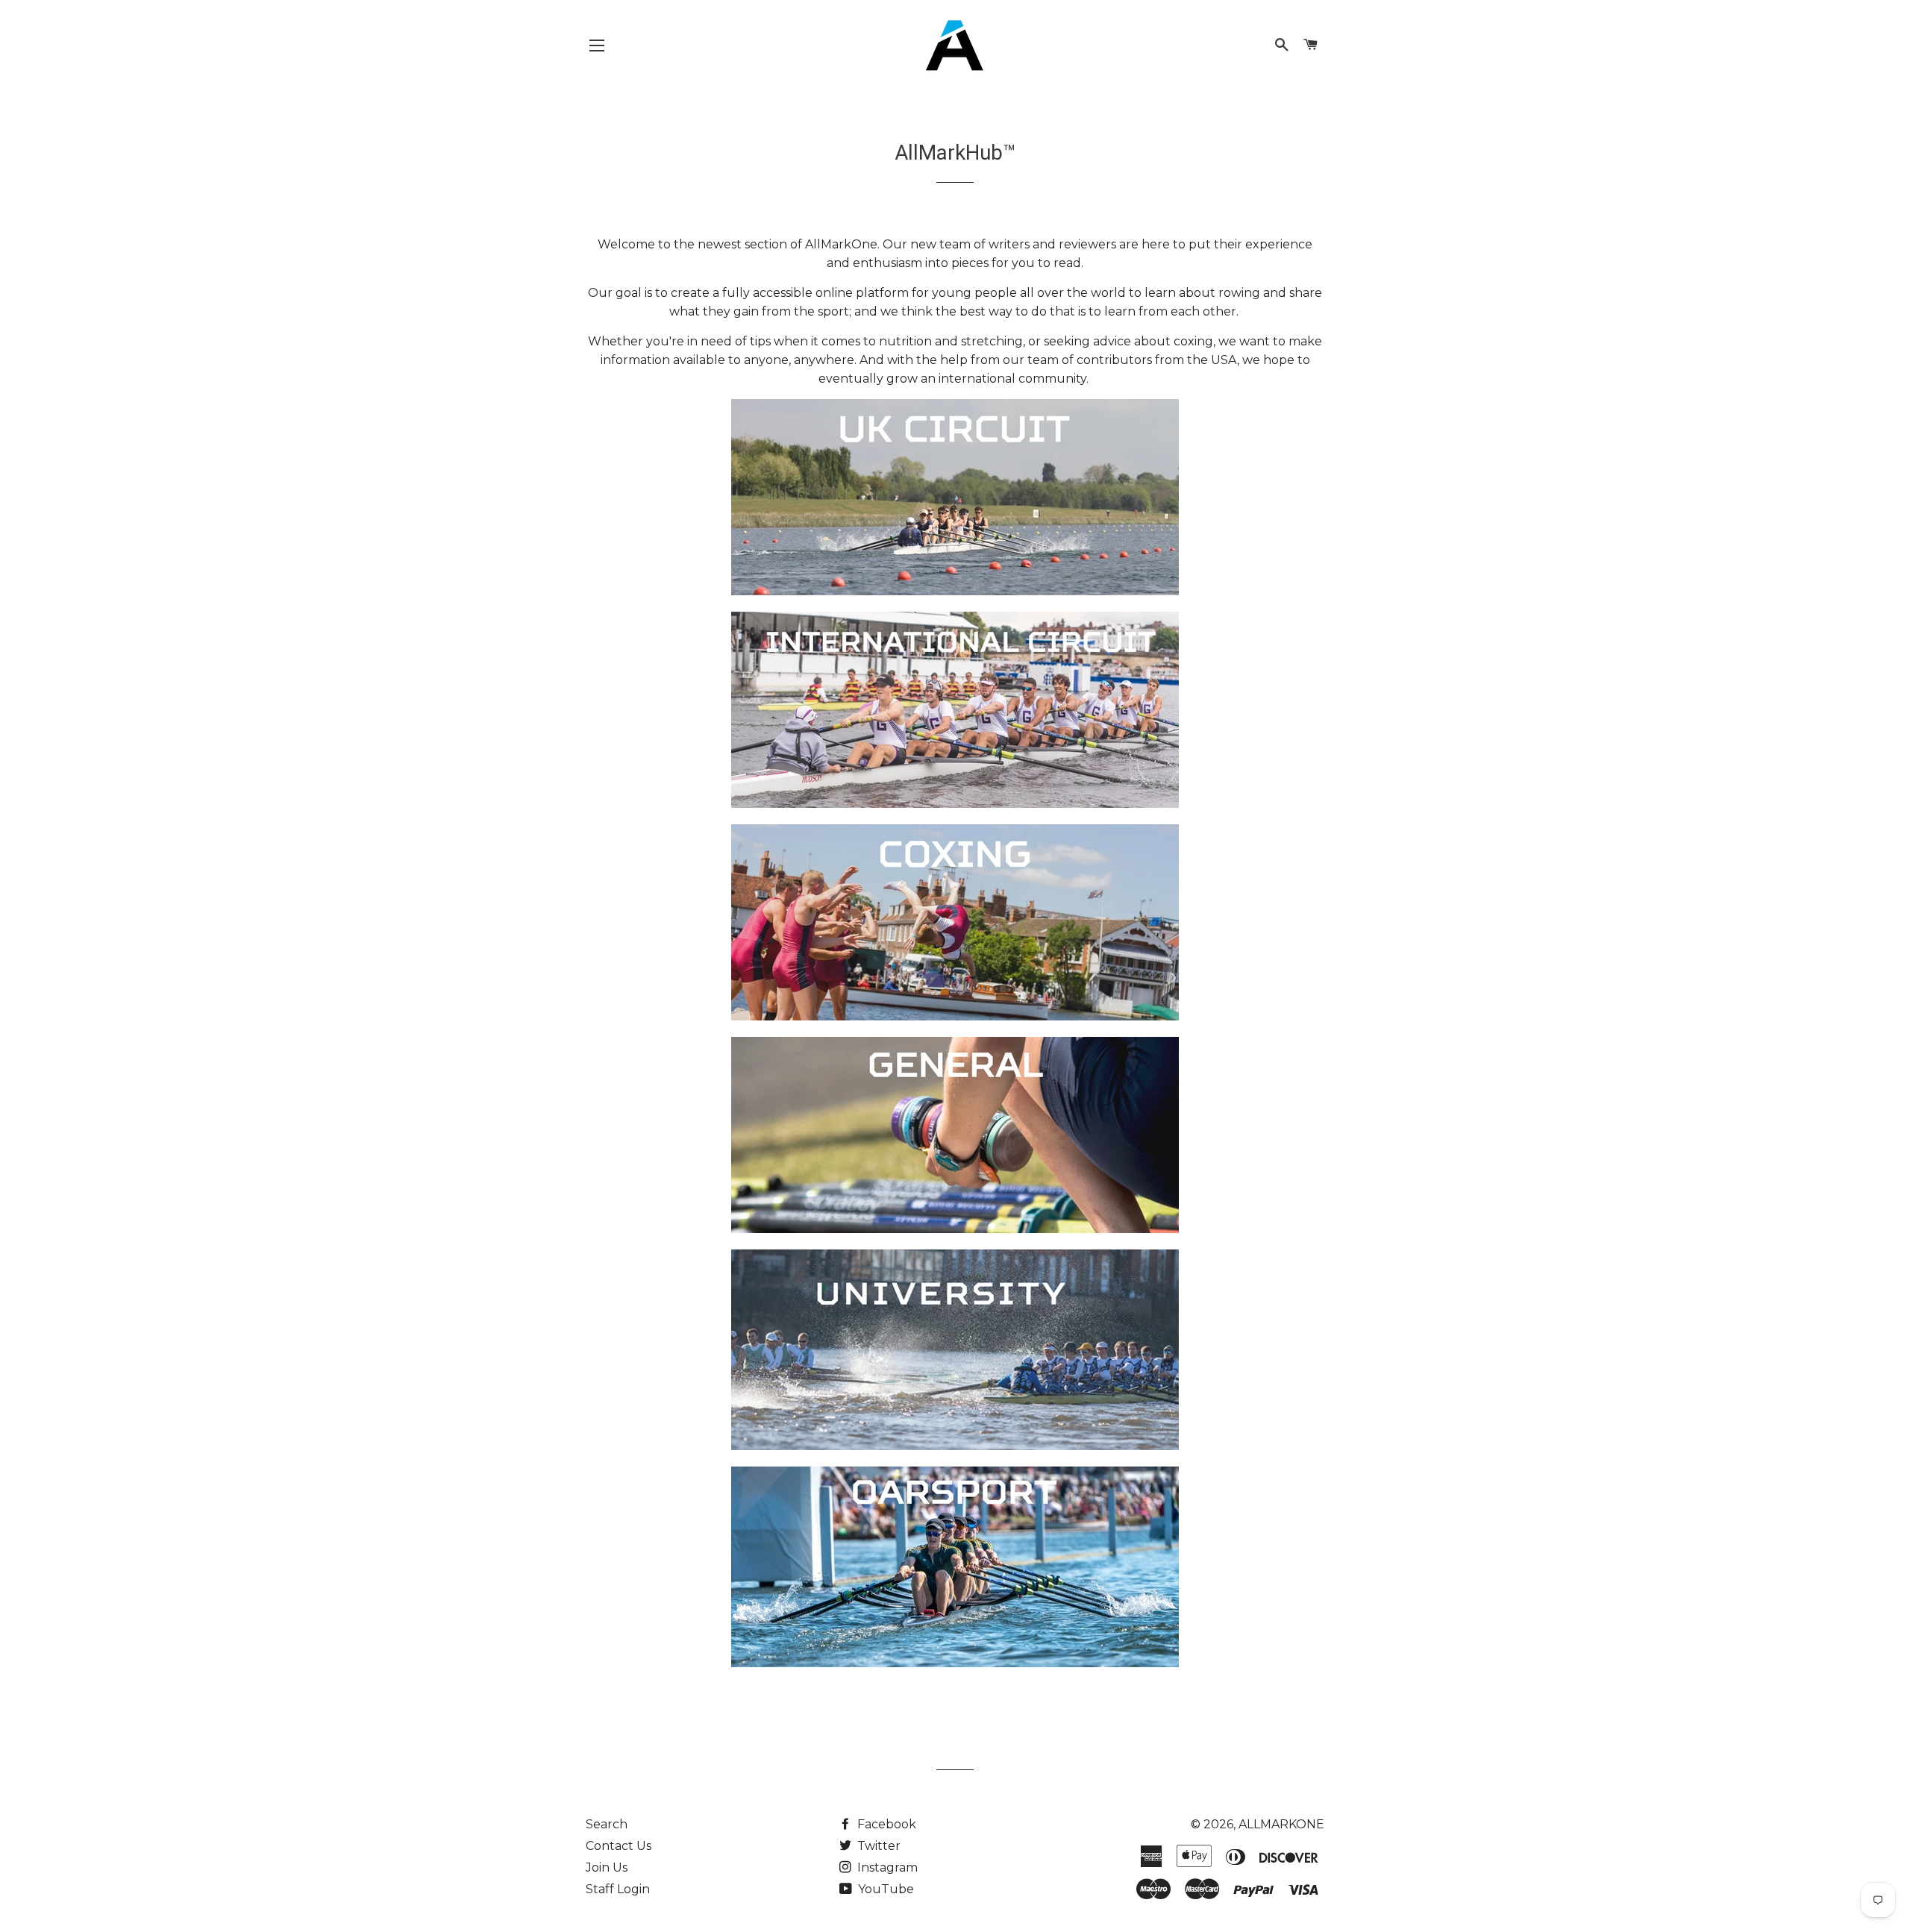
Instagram (886, 1867)
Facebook (885, 1824)
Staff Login (618, 1889)
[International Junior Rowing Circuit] (955, 804)
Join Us (607, 1867)
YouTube (884, 1889)
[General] (955, 1229)
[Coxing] (955, 1016)
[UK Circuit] (955, 591)
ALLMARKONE (1281, 1824)
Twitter (877, 1846)
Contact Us (619, 1846)
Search (607, 1824)
